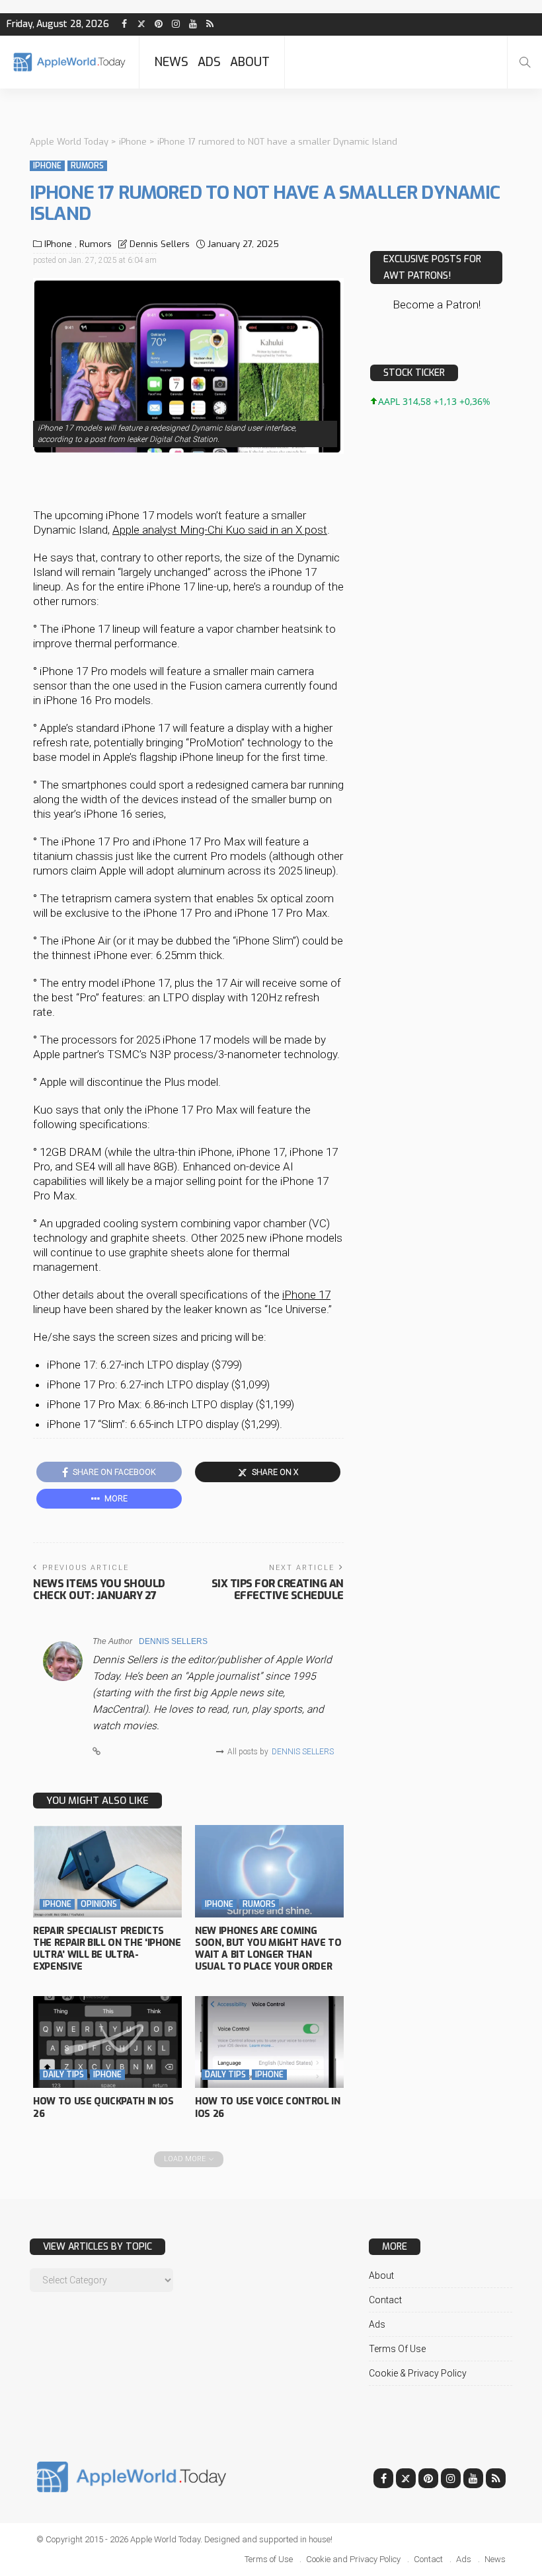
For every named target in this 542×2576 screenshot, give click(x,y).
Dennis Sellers (160, 244)
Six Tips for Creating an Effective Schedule (278, 1590)
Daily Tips (63, 2075)
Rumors (87, 166)
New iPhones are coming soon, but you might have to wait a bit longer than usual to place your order (268, 1949)
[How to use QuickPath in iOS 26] (107, 2042)
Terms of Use (397, 2349)
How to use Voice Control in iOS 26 (268, 2107)
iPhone (47, 166)
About (250, 62)
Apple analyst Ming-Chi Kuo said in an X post (220, 530)
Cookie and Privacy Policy (353, 2559)
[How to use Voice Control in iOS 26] (269, 2042)
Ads (209, 62)
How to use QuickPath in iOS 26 (103, 2107)
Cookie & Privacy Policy (418, 2373)
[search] (525, 62)
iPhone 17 (306, 1295)
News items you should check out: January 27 (99, 1590)
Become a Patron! (437, 304)
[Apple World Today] (69, 62)
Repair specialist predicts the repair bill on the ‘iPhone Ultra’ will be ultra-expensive (107, 1949)
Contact (385, 2300)
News (171, 62)
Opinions (99, 1904)
